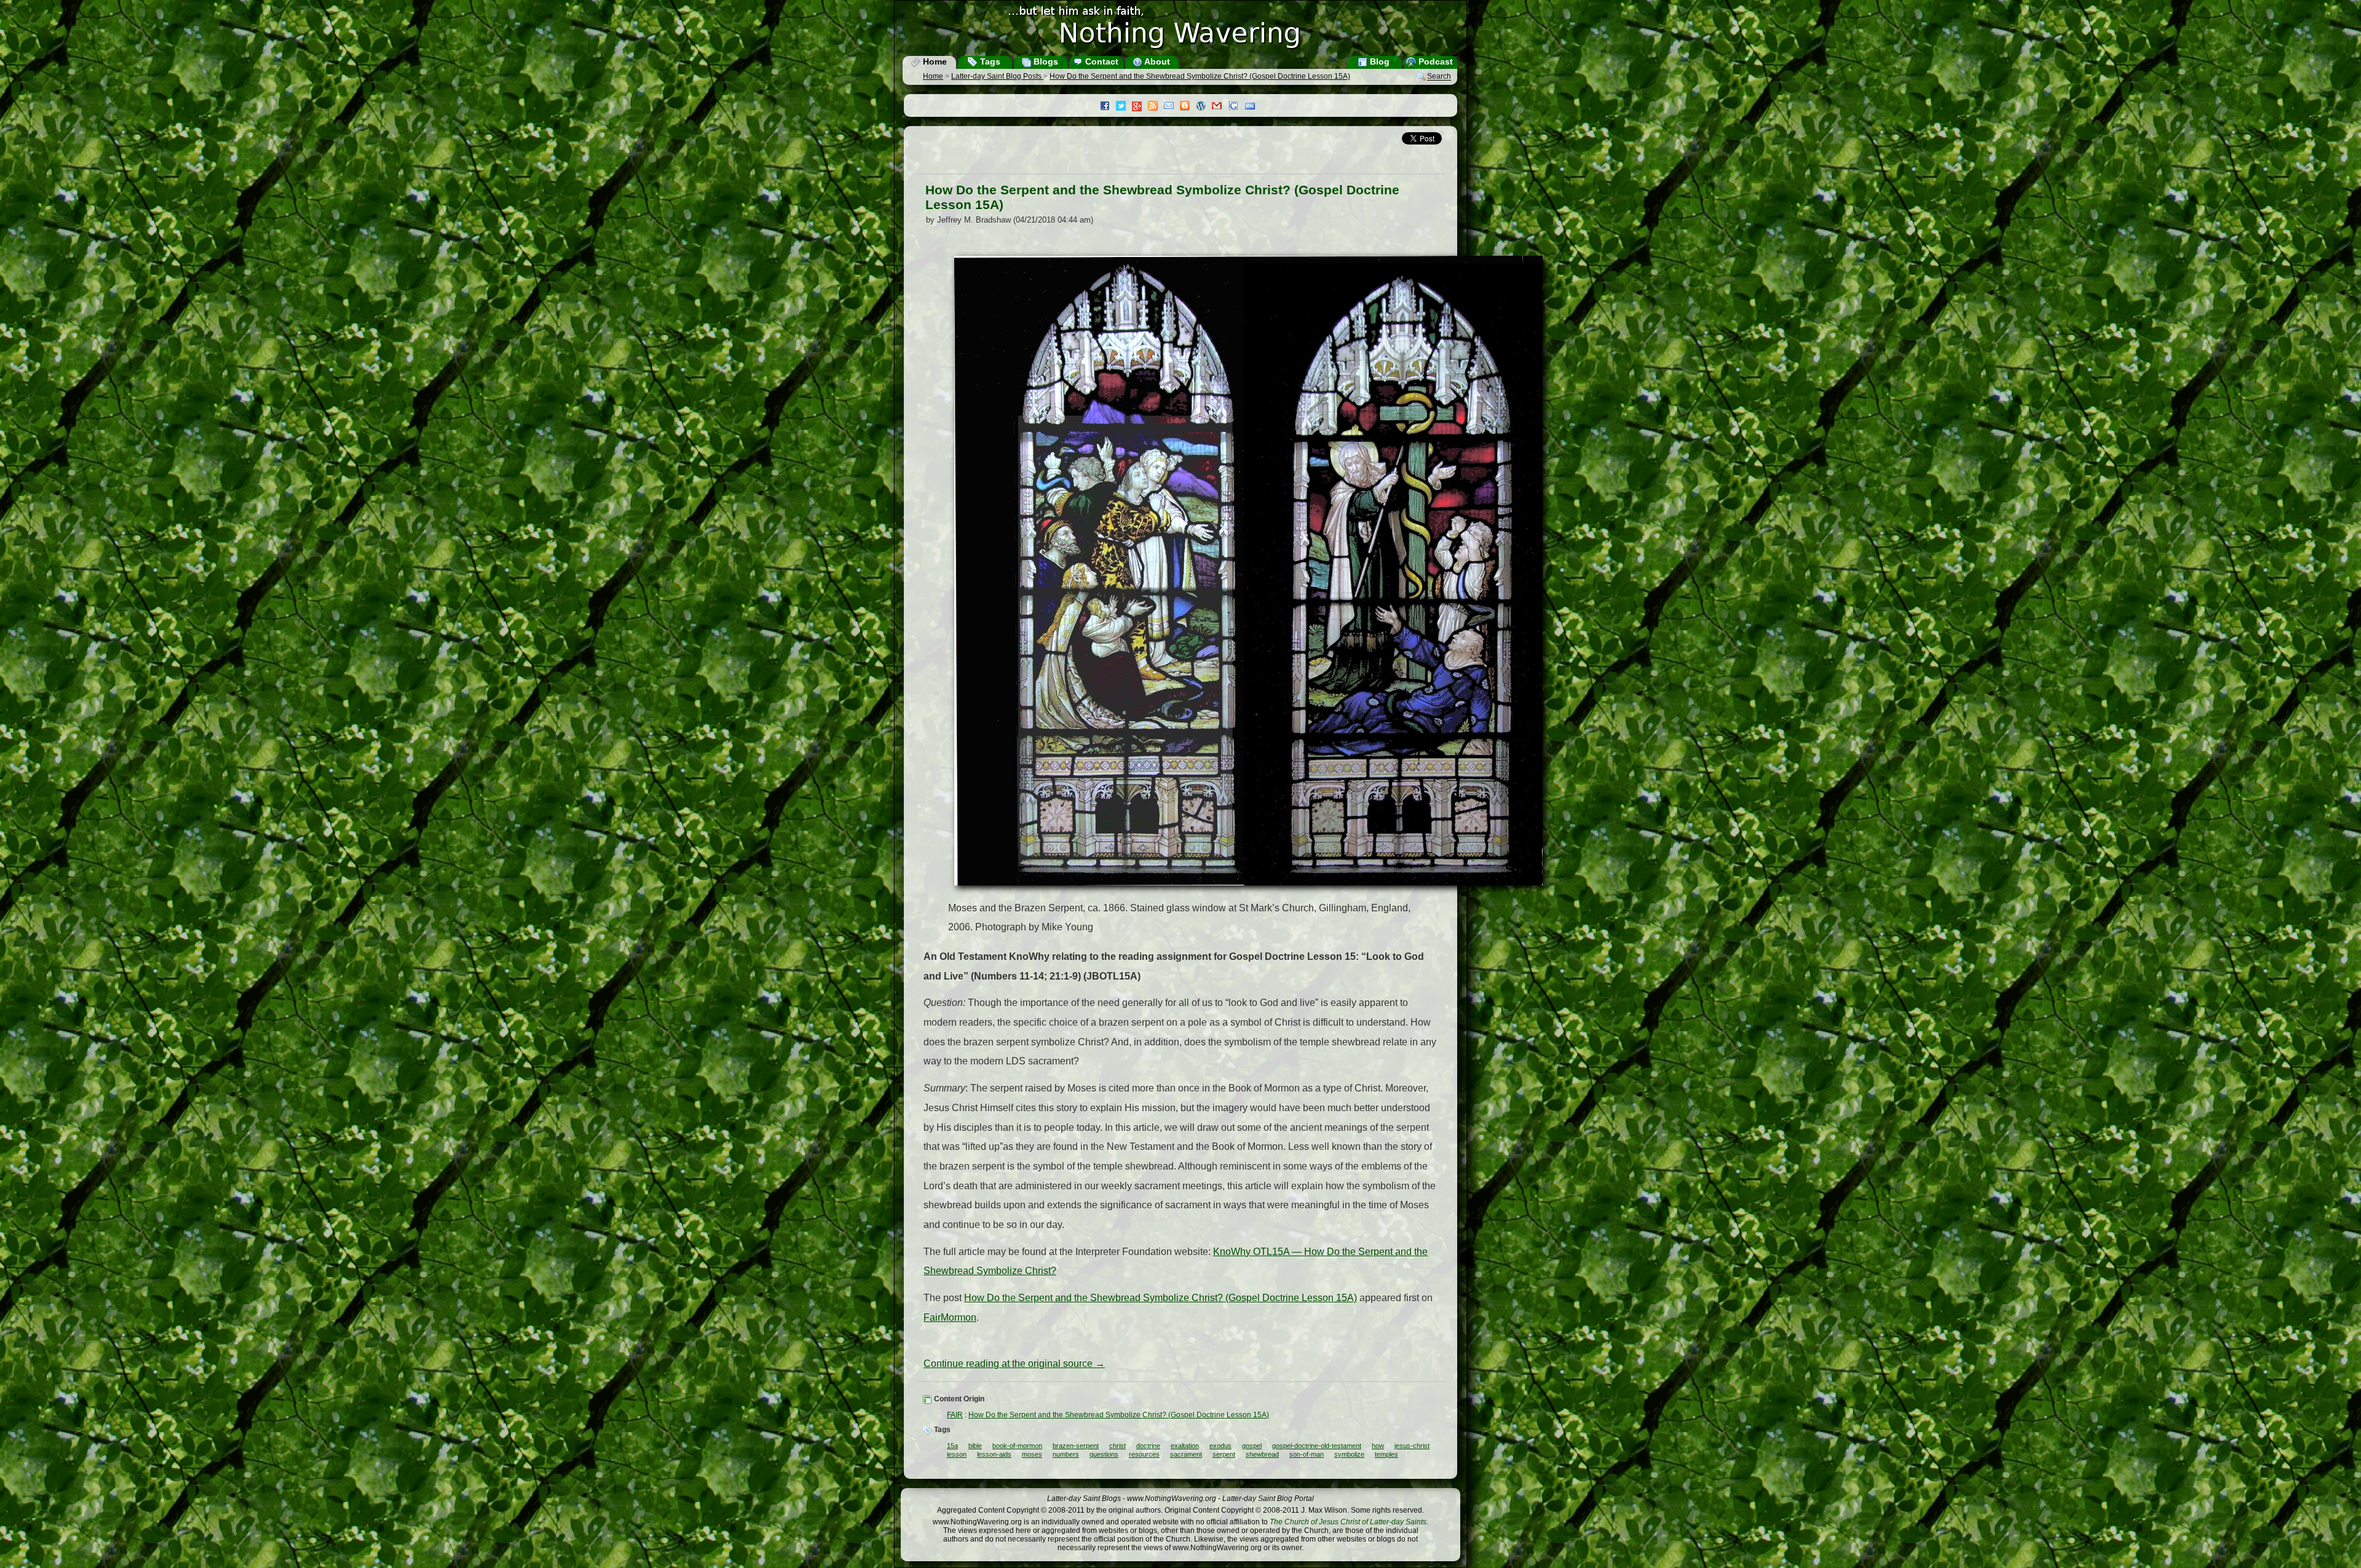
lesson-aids (994, 1454)
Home (934, 61)
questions (1104, 1454)
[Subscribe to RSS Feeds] (1156, 107)
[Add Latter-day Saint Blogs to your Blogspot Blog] (1188, 107)
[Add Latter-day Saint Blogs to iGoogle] (1236, 107)
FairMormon (950, 1317)
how (1378, 1446)
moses (1032, 1454)
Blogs (1045, 61)
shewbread (1262, 1454)
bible (975, 1446)
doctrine (1148, 1446)
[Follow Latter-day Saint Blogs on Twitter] (1124, 107)
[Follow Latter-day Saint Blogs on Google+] (1140, 107)
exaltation (1185, 1446)
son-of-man (1307, 1454)
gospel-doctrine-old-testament (1317, 1446)
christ (1117, 1446)
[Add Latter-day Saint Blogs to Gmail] (1220, 107)
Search (1439, 77)
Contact (1101, 61)
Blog (1378, 61)
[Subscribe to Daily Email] (1172, 107)
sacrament (1186, 1454)
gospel (1252, 1446)
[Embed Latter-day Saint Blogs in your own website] (1253, 107)
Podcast (1434, 61)
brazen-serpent (1076, 1446)
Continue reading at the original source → (1014, 1364)
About (1156, 61)
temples (1386, 1454)
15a (952, 1446)
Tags (989, 61)
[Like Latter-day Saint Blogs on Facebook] (1108, 107)
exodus (1220, 1446)
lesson (957, 1454)
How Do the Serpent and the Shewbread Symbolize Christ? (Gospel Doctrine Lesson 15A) (1200, 76)
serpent (1224, 1454)
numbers (1066, 1454)
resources (1144, 1454)
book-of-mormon (1017, 1446)
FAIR (955, 1415)
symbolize (1349, 1454)
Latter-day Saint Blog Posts (997, 76)
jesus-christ (1412, 1446)
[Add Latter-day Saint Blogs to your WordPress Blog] (1204, 107)
